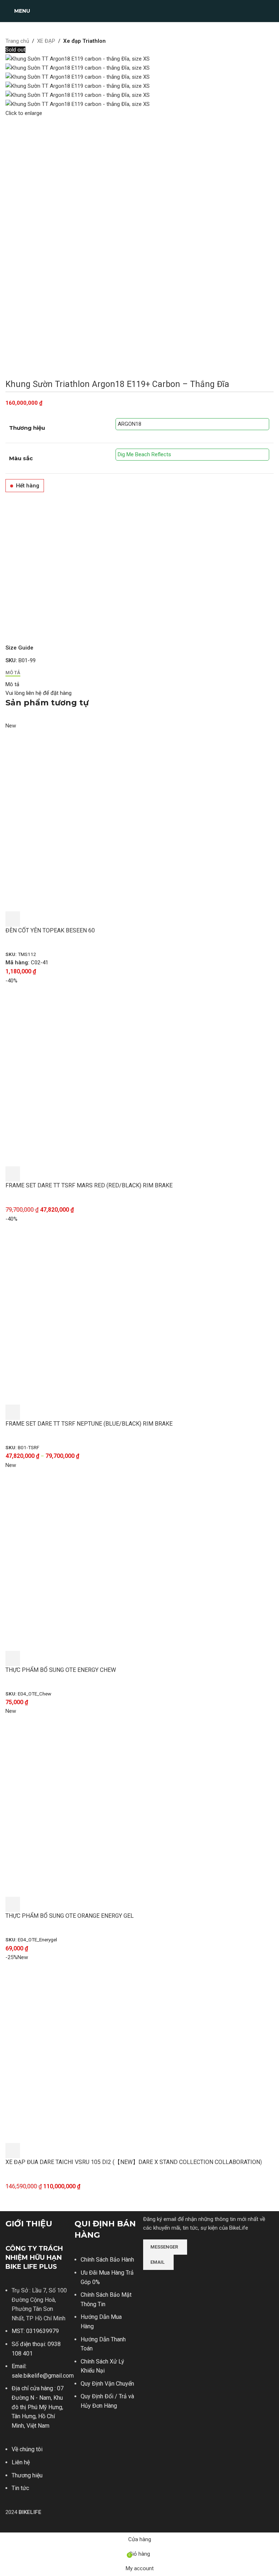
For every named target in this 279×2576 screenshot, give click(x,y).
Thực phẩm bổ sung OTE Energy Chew (61, 1670)
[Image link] (170, 2280)
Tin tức (20, 2488)
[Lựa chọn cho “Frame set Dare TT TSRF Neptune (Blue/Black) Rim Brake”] (13, 1412)
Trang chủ (17, 41)
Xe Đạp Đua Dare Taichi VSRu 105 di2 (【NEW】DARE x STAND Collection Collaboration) (134, 2162)
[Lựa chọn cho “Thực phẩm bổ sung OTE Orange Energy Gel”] (13, 1904)
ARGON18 (130, 424)
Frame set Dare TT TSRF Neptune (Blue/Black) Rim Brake (89, 1424)
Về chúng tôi (27, 2449)
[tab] (13, 672)
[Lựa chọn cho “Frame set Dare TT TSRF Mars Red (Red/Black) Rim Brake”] (13, 1174)
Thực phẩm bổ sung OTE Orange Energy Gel (70, 1916)
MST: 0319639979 (35, 2331)
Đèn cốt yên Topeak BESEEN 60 (50, 930)
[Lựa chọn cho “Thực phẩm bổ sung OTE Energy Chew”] (13, 1658)
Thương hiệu (27, 2475)
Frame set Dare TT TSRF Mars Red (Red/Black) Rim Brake (89, 1185)
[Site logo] (139, 11)
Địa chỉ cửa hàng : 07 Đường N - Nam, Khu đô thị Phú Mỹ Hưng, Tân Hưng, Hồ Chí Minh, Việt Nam (38, 2407)
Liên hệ (21, 2462)
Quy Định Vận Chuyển (107, 2384)
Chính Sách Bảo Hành (107, 2260)
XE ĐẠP (46, 41)
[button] (13, 919)
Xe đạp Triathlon (84, 41)
